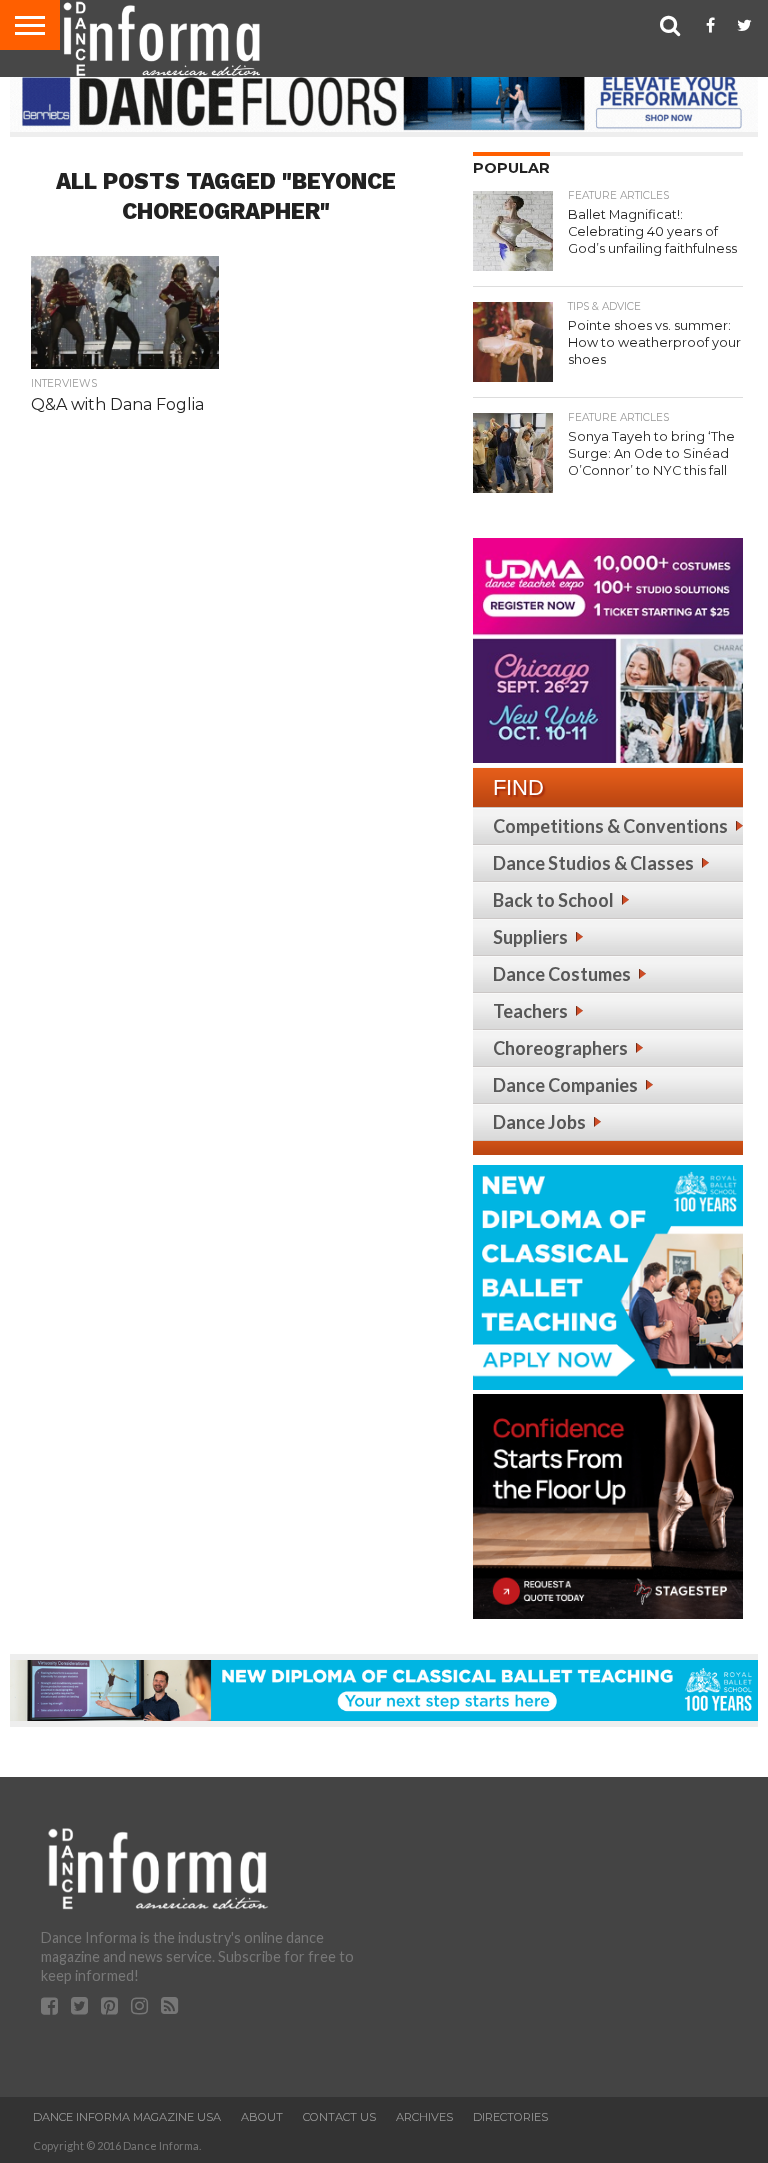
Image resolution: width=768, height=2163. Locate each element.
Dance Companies (565, 1085)
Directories (510, 2117)
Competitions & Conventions (610, 826)
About (262, 2117)
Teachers (530, 1011)
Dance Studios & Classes (593, 863)
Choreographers (560, 1048)
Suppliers (530, 937)
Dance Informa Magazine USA (127, 2117)
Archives (424, 2117)
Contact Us (339, 2117)
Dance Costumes (562, 974)
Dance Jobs (539, 1122)
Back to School (553, 900)
